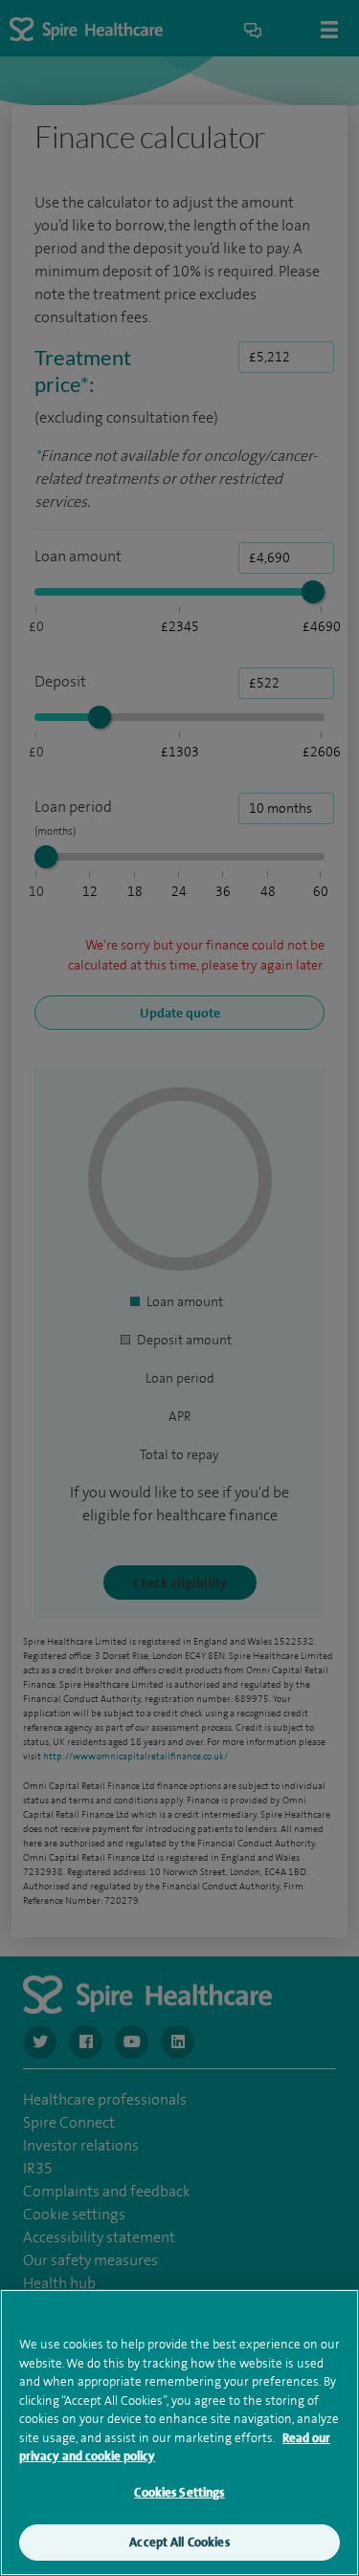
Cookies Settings (179, 2492)
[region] (179, 2433)
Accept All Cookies (179, 2542)
